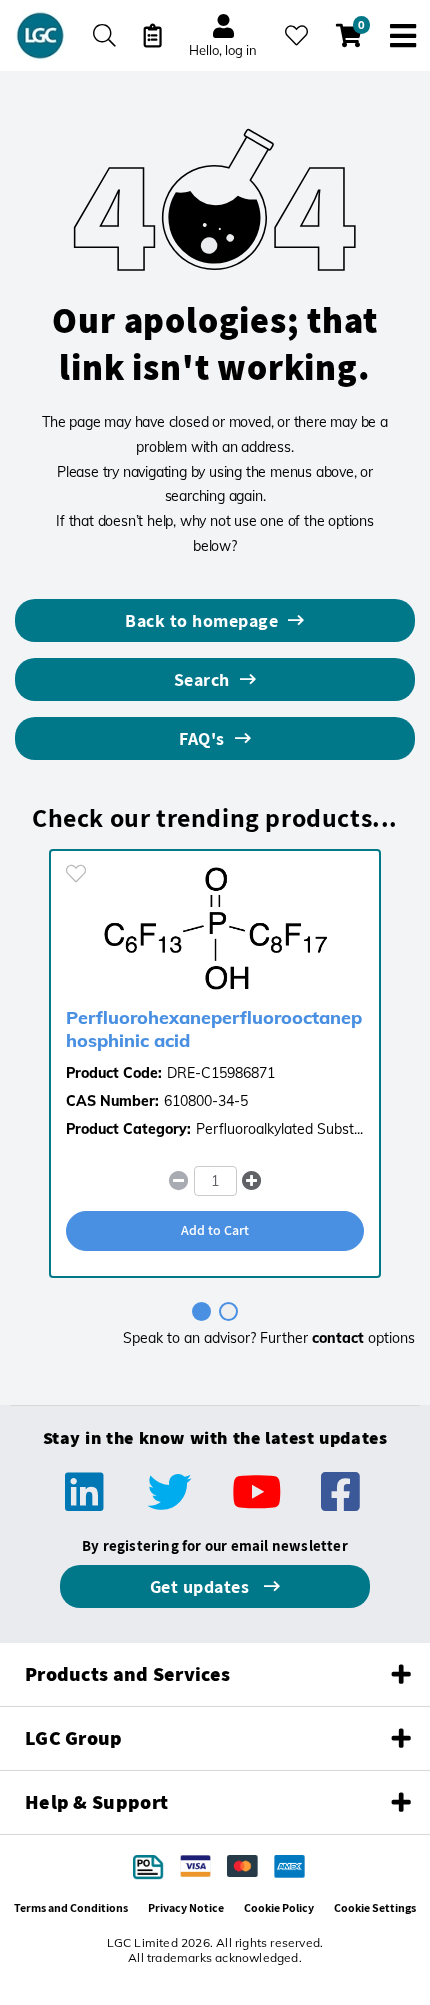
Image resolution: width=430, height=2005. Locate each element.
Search (202, 679)
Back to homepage (201, 620)
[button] (251, 1181)
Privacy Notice (186, 1907)
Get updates (202, 1586)
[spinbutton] (215, 1181)
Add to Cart (215, 1230)
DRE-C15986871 (221, 1073)
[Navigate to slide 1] (201, 1311)
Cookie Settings (375, 1907)
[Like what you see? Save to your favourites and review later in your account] (296, 35)
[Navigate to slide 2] (228, 1311)
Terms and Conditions (71, 1907)
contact (338, 1338)
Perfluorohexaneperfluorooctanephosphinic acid (214, 1029)
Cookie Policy (279, 1907)
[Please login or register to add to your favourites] (76, 873)
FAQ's (202, 738)
